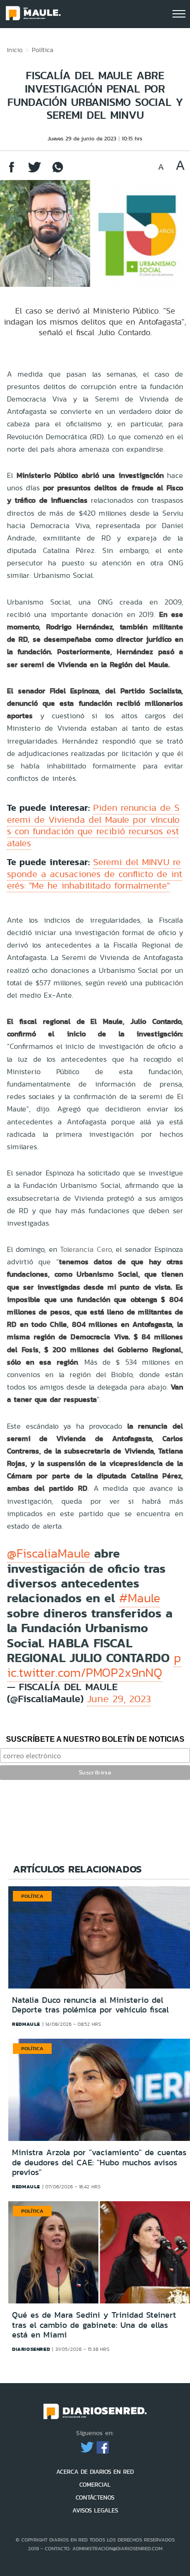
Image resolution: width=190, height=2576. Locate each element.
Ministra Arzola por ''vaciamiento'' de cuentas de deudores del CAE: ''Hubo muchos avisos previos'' (99, 2162)
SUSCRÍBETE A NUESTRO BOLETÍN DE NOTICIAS (95, 1739)
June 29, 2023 (119, 1699)
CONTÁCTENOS (95, 2497)
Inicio (15, 50)
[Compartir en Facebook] (12, 172)
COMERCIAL (95, 2485)
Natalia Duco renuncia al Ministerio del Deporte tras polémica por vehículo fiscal (90, 2005)
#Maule (140, 1598)
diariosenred (31, 2349)
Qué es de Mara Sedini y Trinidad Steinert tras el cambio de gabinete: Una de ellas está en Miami (94, 2325)
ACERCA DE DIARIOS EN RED (95, 2472)
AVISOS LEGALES (95, 2510)
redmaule (26, 2024)
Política (43, 50)
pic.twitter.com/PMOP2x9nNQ (94, 1665)
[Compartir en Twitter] (35, 172)
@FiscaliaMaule (48, 1553)
